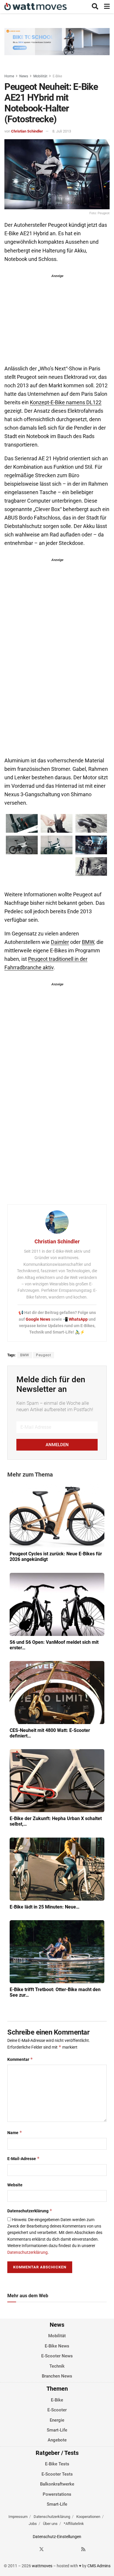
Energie (57, 2420)
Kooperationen (88, 2517)
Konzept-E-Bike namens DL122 (66, 402)
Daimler (60, 942)
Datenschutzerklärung (30, 2211)
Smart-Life (57, 2430)
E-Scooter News (57, 2356)
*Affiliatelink (74, 2524)
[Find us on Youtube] (73, 2549)
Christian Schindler (27, 131)
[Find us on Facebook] (31, 2549)
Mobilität (40, 76)
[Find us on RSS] (83, 2549)
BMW (88, 942)
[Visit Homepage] (36, 7)
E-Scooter (57, 2410)
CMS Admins (99, 2566)
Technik (57, 2366)
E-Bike (57, 76)
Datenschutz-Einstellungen (57, 2537)
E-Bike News (57, 2346)
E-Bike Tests (57, 2464)
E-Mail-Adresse (24, 2158)
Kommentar (20, 2059)
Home (9, 76)
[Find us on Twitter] (42, 2549)
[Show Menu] (107, 7)
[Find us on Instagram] (52, 2549)
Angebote (57, 2440)
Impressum (18, 2517)
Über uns (50, 2524)
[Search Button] (95, 7)
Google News (38, 1319)
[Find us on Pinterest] (63, 2549)
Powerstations (57, 2494)
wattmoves (42, 2566)
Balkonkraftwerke (57, 2484)
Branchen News (57, 2376)
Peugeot (44, 1355)
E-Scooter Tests (57, 2474)
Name (15, 2133)
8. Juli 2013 (62, 131)
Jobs (33, 2524)
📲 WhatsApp (76, 1319)
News (24, 76)
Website (15, 2185)
